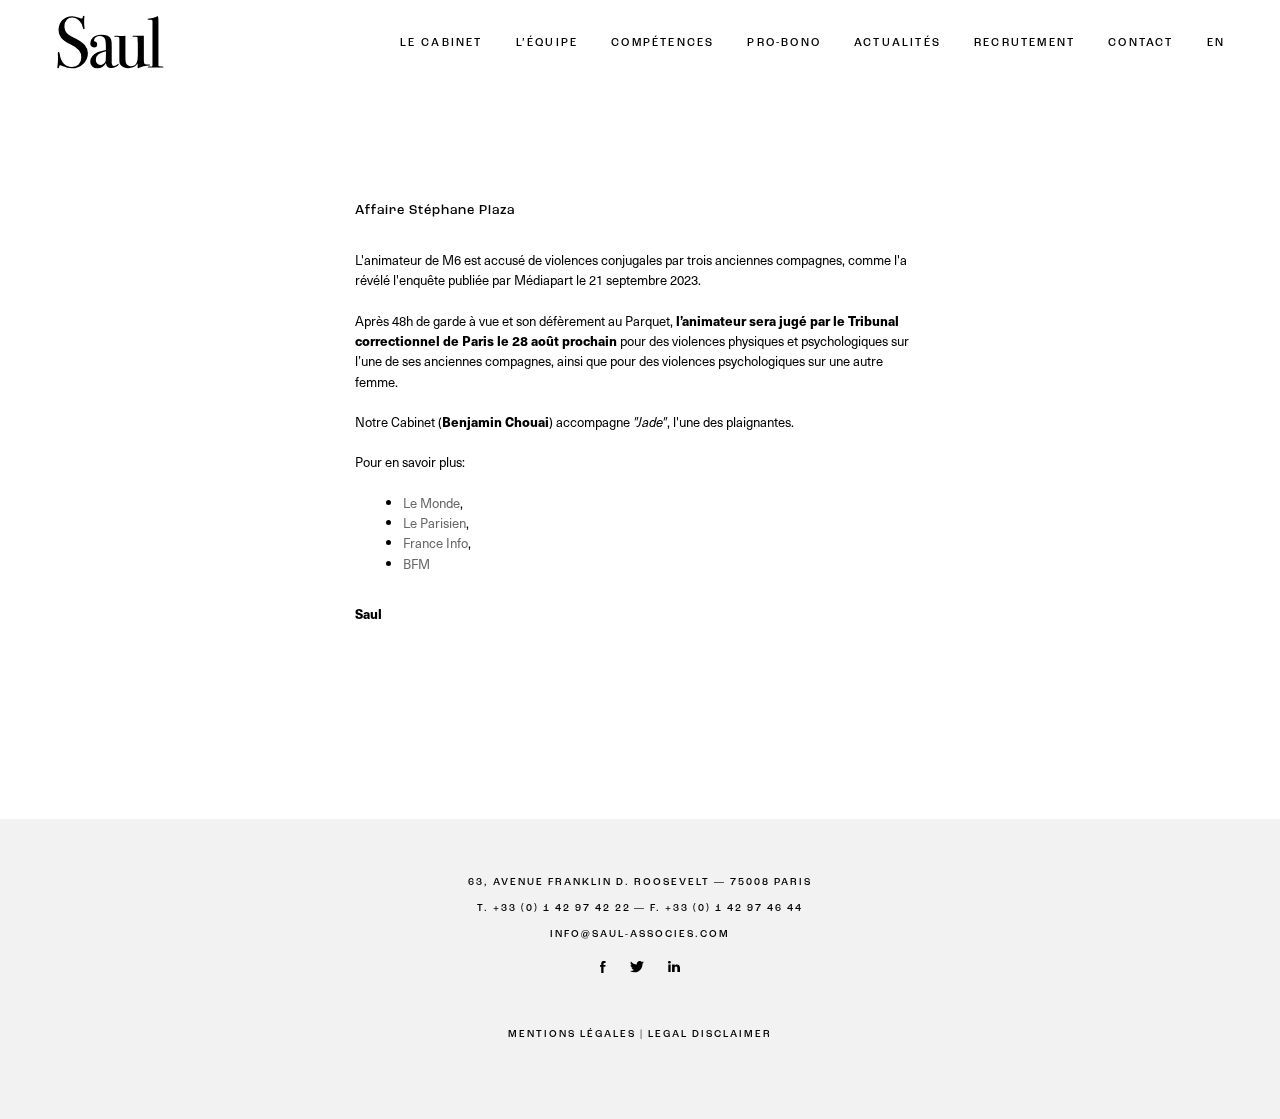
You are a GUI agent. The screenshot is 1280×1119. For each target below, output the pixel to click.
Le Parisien (434, 522)
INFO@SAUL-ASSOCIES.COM (640, 934)
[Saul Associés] (110, 43)
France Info (435, 542)
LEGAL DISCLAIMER (710, 1034)
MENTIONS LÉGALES (572, 1034)
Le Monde (431, 502)
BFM (416, 563)
